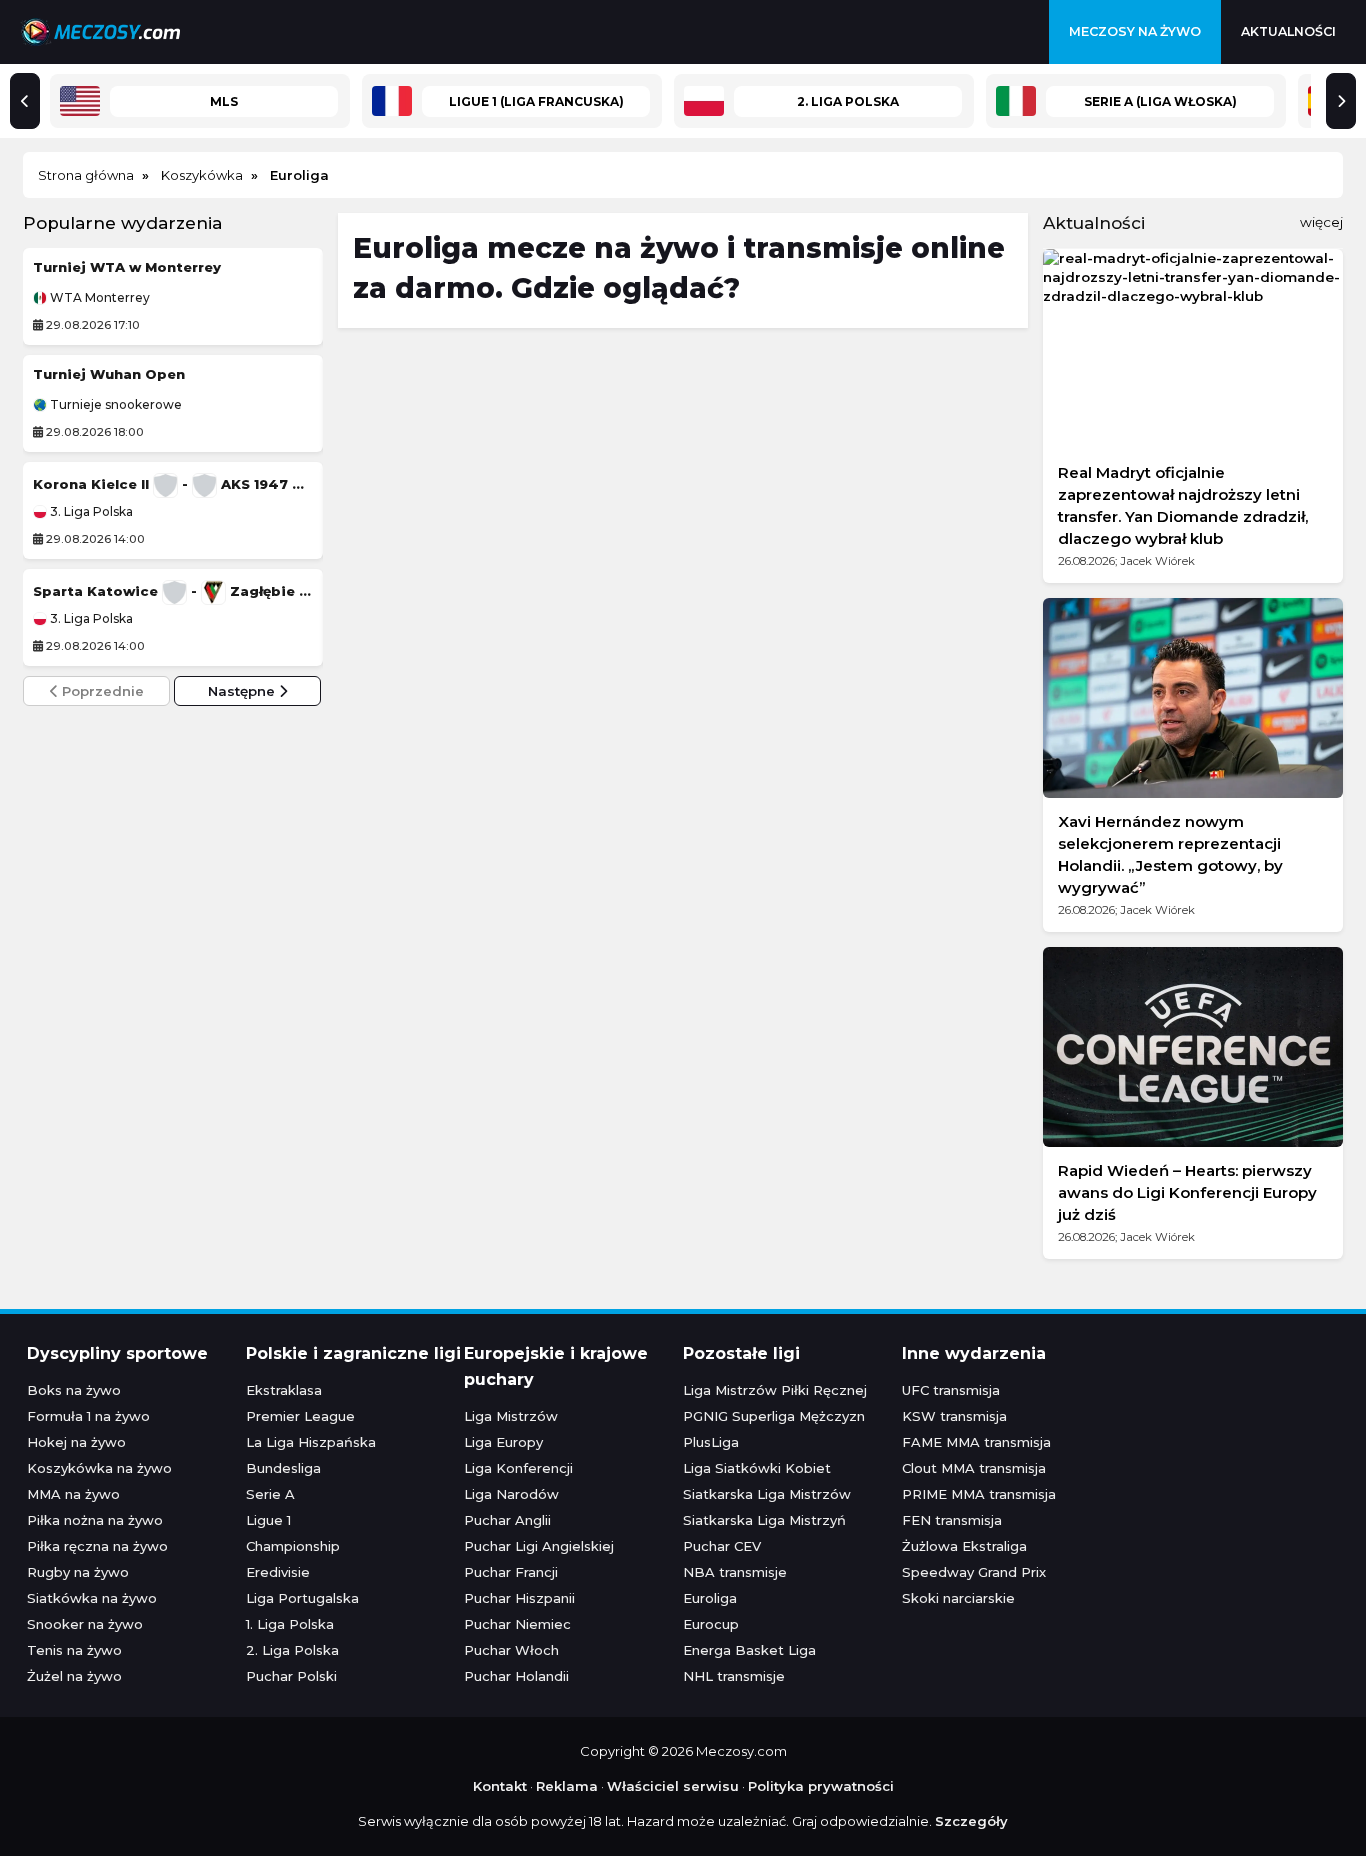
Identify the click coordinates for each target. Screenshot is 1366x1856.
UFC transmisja (951, 1390)
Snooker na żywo (85, 1624)
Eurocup (711, 1624)
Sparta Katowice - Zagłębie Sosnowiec (173, 591)
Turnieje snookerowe (114, 405)
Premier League (300, 1416)
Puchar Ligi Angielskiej (539, 1546)
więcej (1321, 222)
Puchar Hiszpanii (519, 1598)
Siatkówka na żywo (92, 1598)
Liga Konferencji (518, 1468)
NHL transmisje (734, 1676)
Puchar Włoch (511, 1650)
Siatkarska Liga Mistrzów (767, 1494)
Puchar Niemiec (517, 1624)
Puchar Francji (511, 1572)
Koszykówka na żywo (99, 1468)
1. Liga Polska (290, 1624)
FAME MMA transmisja (976, 1442)
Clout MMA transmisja (974, 1468)
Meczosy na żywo (1135, 31)
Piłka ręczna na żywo (97, 1546)
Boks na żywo (74, 1390)
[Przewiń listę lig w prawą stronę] (1341, 101)
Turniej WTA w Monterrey (127, 267)
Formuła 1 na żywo (88, 1416)
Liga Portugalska (302, 1598)
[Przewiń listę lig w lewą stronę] (25, 101)
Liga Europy (503, 1442)
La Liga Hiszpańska (311, 1442)
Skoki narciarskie (958, 1598)
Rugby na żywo (78, 1572)
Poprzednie (101, 691)
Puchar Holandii (516, 1676)
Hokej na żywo (76, 1442)
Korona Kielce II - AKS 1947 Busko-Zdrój (173, 484)
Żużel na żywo (74, 1676)
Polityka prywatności (821, 1786)
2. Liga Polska (292, 1650)
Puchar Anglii (507, 1520)
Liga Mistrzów (511, 1416)
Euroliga (710, 1598)
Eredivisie (278, 1572)
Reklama (567, 1786)
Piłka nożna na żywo (95, 1520)
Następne (243, 691)
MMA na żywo (73, 1494)
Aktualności (1288, 31)
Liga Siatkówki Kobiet (757, 1468)
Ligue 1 (268, 1520)
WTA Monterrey (98, 298)
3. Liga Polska (90, 512)
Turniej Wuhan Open (109, 374)
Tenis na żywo (74, 1650)
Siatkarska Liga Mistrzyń (764, 1520)
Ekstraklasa (284, 1390)
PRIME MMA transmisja (979, 1494)
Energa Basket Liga (749, 1650)
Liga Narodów (511, 1494)
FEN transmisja (952, 1520)
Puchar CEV (722, 1546)
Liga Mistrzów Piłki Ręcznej (775, 1390)
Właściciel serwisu (673, 1786)
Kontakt (500, 1786)
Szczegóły (971, 1821)
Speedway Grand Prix (974, 1572)
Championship (293, 1546)
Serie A (270, 1494)
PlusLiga (711, 1442)
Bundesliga (283, 1468)
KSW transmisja (954, 1416)
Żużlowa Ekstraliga (964, 1546)
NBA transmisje (735, 1572)
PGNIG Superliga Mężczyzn (774, 1416)
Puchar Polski (291, 1676)
